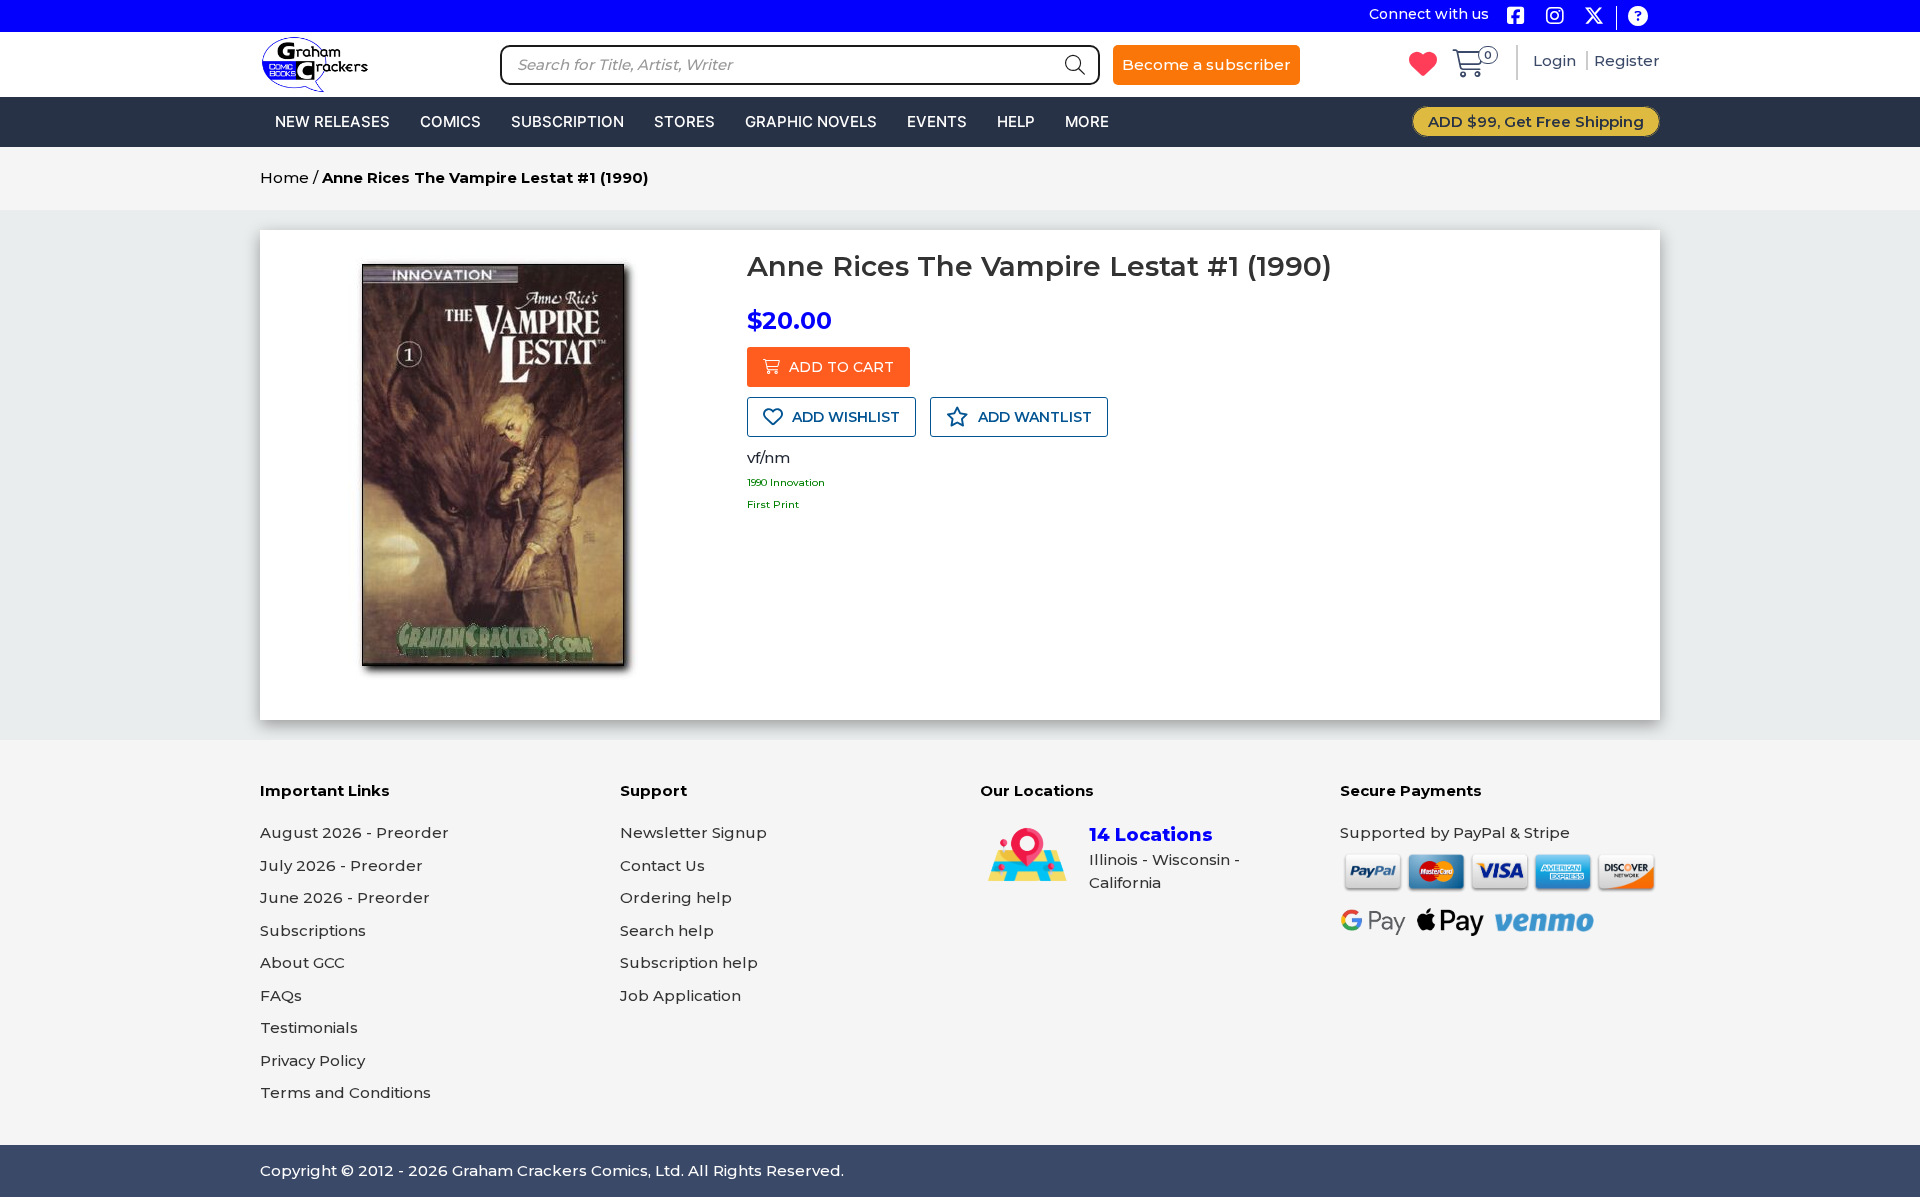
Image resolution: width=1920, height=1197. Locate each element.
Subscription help (689, 962)
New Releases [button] (332, 121)
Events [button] (937, 121)
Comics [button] (450, 121)
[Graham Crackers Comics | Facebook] (1515, 17)
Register (1627, 60)
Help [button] (1016, 121)
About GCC (302, 962)
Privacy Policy (312, 1060)
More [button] (1087, 121)
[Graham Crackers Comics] (315, 62)
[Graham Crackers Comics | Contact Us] (1637, 17)
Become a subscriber (1206, 64)
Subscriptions (313, 930)
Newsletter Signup (693, 832)
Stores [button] (684, 121)
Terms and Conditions (345, 1092)
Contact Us (662, 865)
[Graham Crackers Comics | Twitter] (1593, 17)
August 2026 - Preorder (354, 832)
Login (1556, 60)
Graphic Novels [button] (811, 121)
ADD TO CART (839, 367)
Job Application (680, 995)
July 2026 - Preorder (341, 865)
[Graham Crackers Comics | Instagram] (1554, 17)
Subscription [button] (567, 121)
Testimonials (309, 1027)
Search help (667, 930)
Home (284, 177)
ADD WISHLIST (844, 417)
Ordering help (676, 897)
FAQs (281, 995)
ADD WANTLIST (1033, 417)
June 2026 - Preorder (345, 897)
